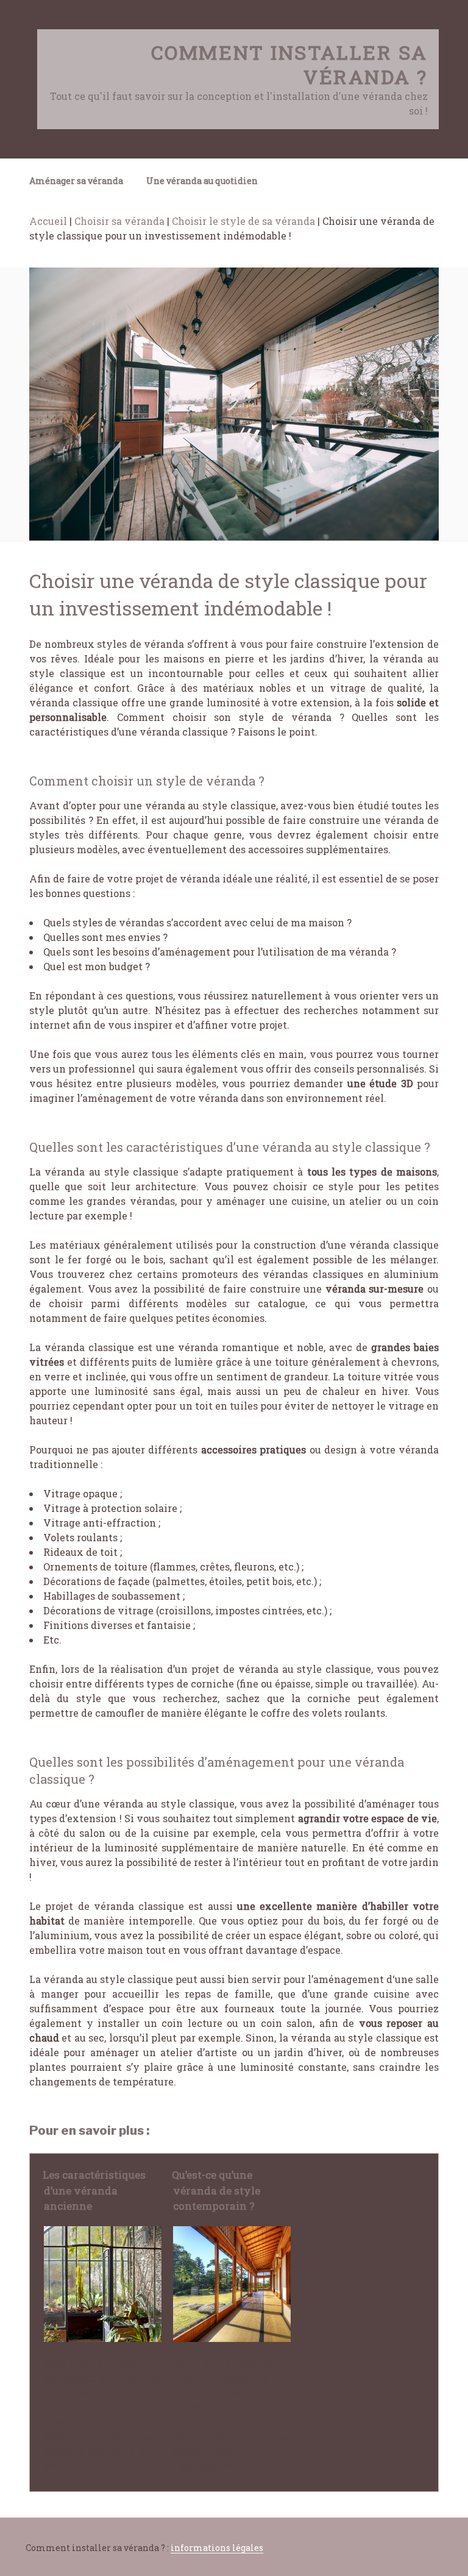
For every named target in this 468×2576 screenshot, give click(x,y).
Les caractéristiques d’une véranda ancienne (94, 2190)
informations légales (217, 2548)
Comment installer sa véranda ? (289, 64)
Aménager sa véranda (76, 181)
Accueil (48, 221)
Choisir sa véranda (119, 221)
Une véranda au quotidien (202, 181)
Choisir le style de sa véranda (243, 221)
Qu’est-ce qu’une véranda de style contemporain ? (216, 2190)
